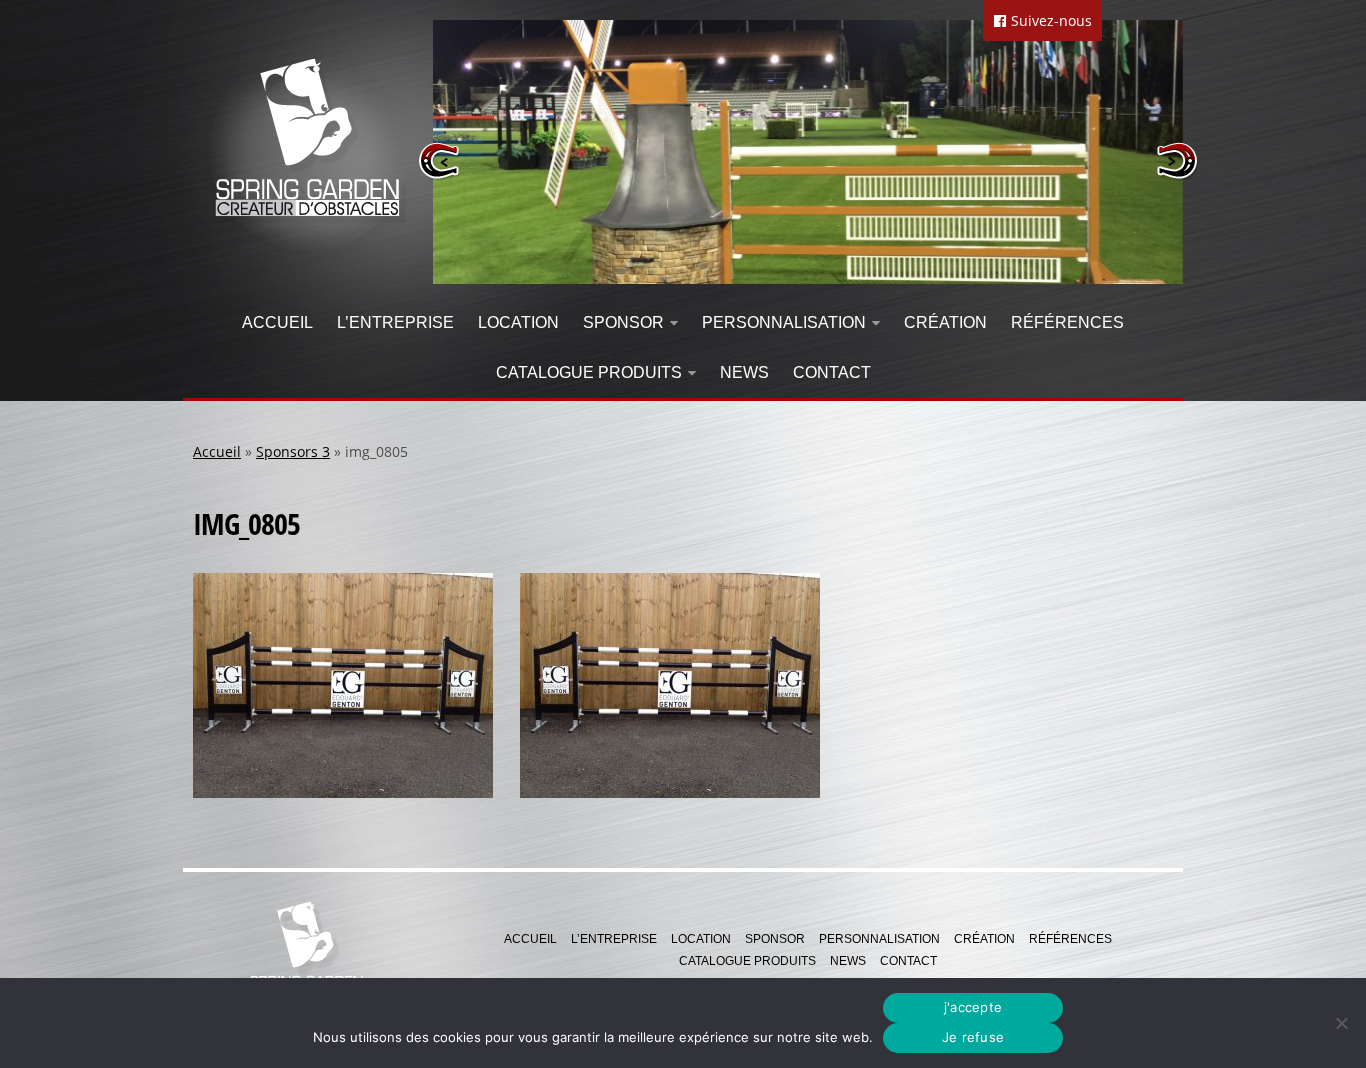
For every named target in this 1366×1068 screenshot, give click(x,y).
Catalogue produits (589, 372)
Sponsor (623, 322)
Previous (439, 160)
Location (518, 322)
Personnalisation (784, 322)
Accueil (277, 322)
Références (1067, 322)
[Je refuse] (1341, 1023)
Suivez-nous (1049, 20)
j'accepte (973, 1007)
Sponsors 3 (293, 451)
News (744, 372)
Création (945, 322)
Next (1176, 160)
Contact (832, 372)
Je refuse (973, 1037)
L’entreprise (395, 322)
